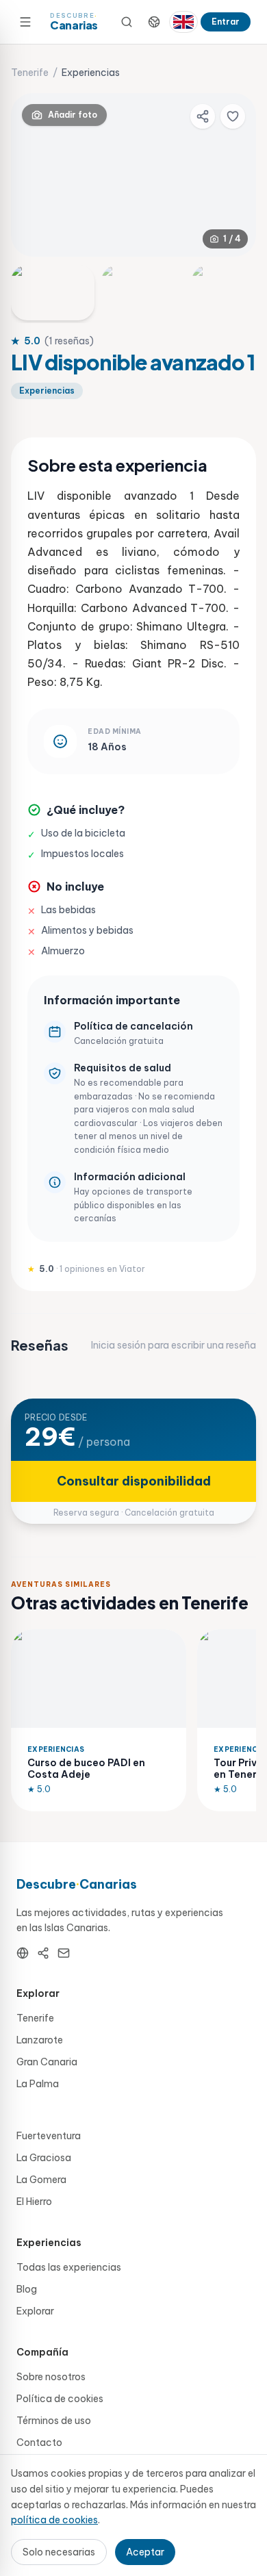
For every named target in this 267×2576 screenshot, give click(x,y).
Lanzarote (40, 2040)
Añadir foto (73, 115)
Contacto (39, 2443)
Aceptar (145, 2552)
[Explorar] (154, 22)
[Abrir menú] (25, 22)
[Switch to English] (183, 22)
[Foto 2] (143, 293)
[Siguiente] (234, 175)
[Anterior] (33, 175)
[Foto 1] (53, 293)
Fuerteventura (49, 2136)
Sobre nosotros (51, 2377)
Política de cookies (60, 2399)
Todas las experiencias (69, 2267)
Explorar (35, 2311)
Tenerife (30, 73)
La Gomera (41, 2180)
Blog (27, 2289)
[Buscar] (127, 22)
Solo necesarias (59, 2552)
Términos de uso (54, 2421)
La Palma (38, 2084)
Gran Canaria (47, 2062)
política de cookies (54, 2520)
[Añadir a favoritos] (233, 116)
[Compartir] (203, 116)
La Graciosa (44, 2158)
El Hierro (34, 2202)
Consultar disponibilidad (134, 1481)
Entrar (226, 22)
